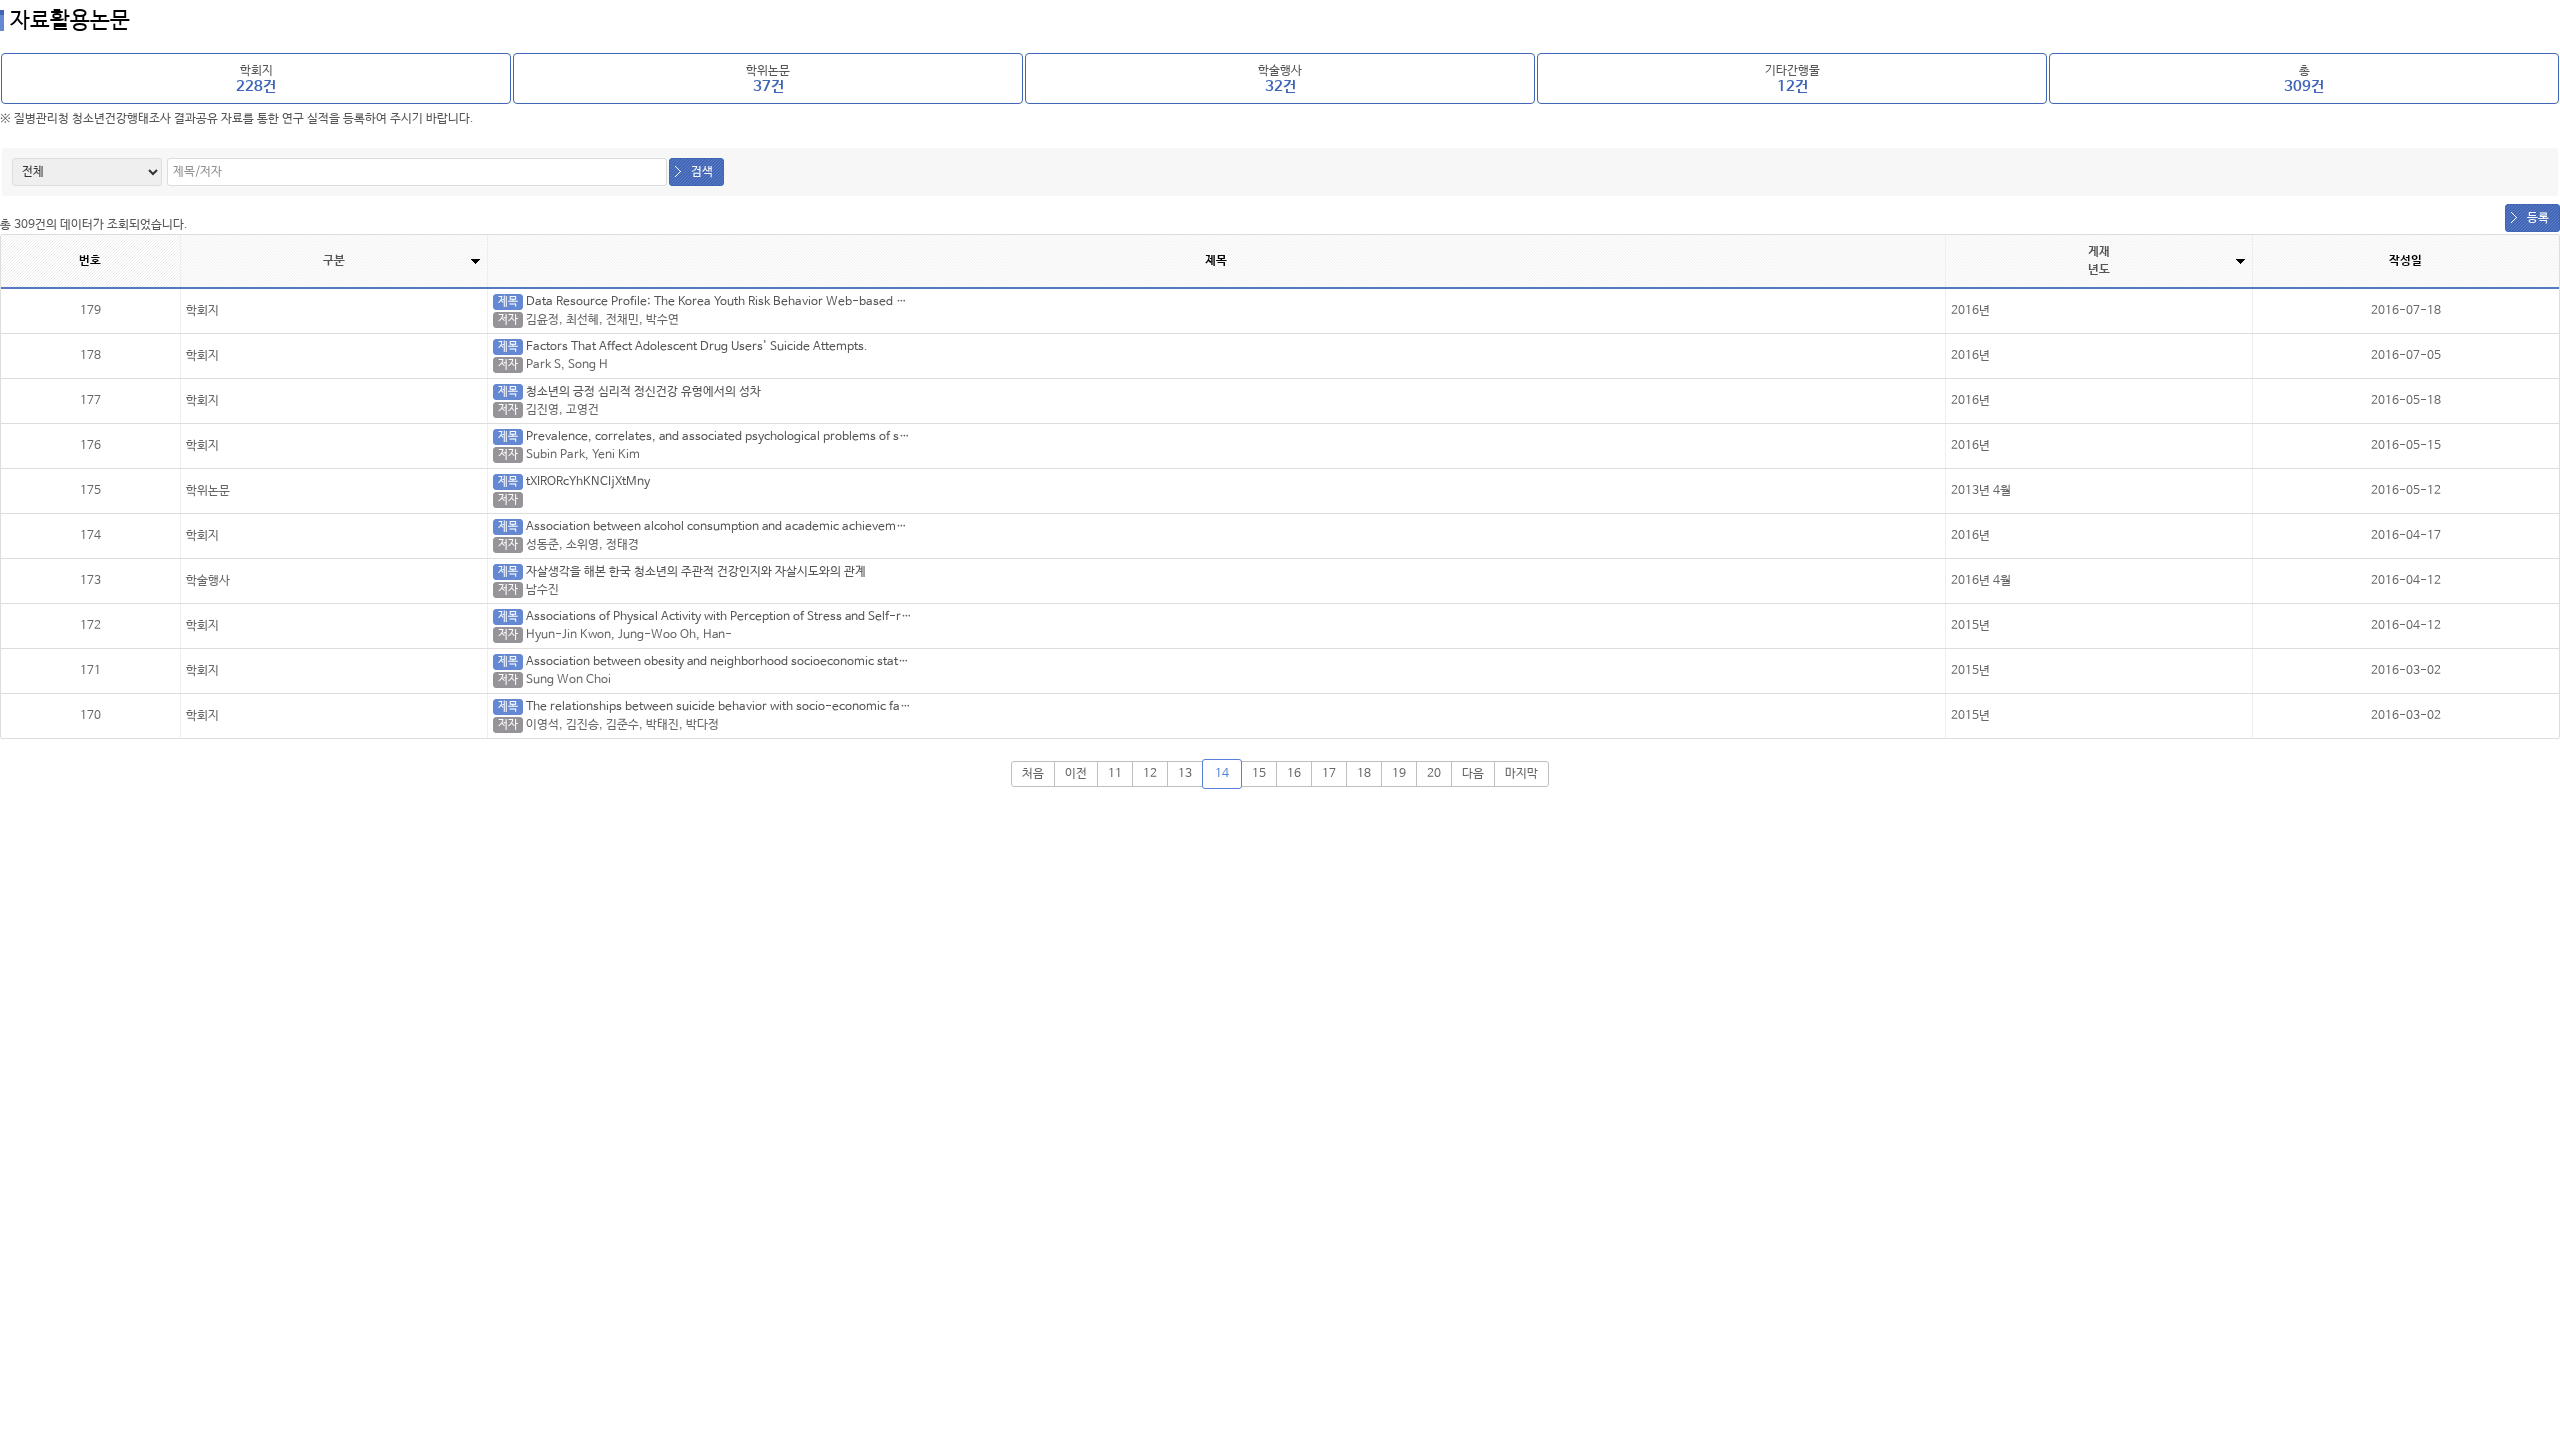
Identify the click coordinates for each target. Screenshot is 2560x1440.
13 (1185, 774)
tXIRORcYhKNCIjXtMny (588, 482)
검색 (702, 172)
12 (1150, 774)
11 (1115, 774)
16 (1294, 774)
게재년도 (2099, 261)
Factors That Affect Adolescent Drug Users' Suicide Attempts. (697, 347)
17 (1329, 774)
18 (1364, 774)
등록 (2538, 218)
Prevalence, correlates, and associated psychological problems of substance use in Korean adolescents (811, 437)
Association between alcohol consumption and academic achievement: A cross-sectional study (789, 527)
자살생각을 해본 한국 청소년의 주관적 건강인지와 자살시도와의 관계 (696, 572)
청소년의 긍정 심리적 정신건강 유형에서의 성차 (643, 392)
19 (1399, 774)
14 (1222, 774)
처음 (1033, 774)
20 (1434, 774)
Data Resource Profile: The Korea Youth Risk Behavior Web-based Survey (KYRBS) (755, 302)
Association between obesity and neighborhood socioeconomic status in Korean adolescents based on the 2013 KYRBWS (860, 662)
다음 (1473, 774)
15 (1259, 774)
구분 (334, 261)
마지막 (1521, 774)
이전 (1076, 774)
